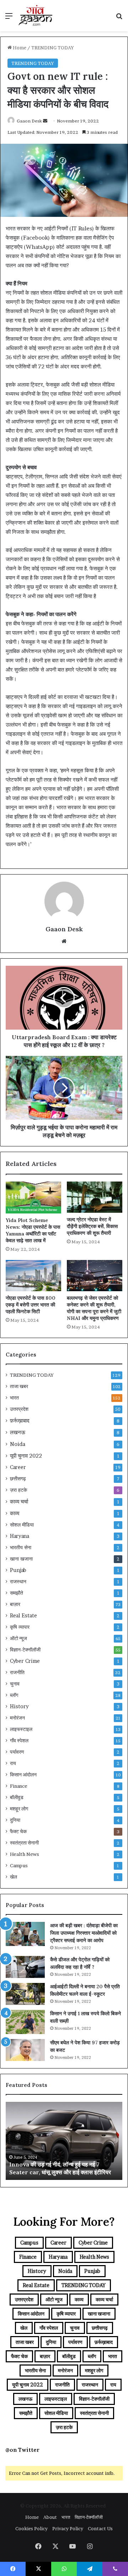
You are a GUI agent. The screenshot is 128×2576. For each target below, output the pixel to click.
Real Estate (23, 1616)
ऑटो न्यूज (18, 1638)
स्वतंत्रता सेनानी (24, 1843)
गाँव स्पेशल (19, 1741)
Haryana (20, 1536)
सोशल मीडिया (22, 1525)
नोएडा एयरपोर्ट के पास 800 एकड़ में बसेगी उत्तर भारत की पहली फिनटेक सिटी (31, 1305)
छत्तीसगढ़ (18, 1479)
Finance (19, 1786)
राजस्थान (18, 1582)
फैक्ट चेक (18, 1831)
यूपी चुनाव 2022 (26, 1456)
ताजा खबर (19, 1386)
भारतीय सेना (21, 1547)
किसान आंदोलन (23, 1775)
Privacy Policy (68, 2528)
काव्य (15, 1513)
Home (19, 48)
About (50, 2517)
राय (13, 1763)
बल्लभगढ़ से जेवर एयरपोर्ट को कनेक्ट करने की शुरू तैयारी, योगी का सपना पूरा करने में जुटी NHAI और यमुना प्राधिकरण (94, 1308)
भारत (14, 1398)
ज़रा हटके (18, 1490)
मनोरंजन (17, 1718)
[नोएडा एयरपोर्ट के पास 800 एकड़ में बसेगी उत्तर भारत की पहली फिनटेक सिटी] (33, 1276)
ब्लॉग (14, 1695)
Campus (19, 1865)
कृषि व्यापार (20, 1627)
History (19, 1706)
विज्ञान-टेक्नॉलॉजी (25, 1650)
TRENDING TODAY (53, 48)
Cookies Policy (31, 2528)
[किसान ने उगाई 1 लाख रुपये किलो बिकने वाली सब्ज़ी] (25, 2022)
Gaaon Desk (29, 121)
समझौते (17, 1593)
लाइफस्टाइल (21, 1729)
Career (18, 1467)
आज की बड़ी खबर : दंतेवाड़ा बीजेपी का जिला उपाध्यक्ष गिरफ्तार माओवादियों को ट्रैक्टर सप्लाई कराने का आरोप (84, 1933)
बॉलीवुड (17, 1797)
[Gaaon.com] (36, 16)
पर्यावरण (17, 1752)
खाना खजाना (21, 1559)
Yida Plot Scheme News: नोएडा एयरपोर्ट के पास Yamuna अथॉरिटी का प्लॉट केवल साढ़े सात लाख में (33, 1230)
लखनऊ (18, 1432)
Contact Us (100, 2528)
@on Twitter (22, 2450)
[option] (64, 2141)
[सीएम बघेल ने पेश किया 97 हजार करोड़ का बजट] (25, 2050)
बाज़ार (15, 1604)
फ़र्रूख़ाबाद (20, 1421)
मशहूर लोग (19, 1809)
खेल (14, 1877)
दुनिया (15, 1820)
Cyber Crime (25, 1661)
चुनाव (15, 1684)
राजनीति (17, 1672)
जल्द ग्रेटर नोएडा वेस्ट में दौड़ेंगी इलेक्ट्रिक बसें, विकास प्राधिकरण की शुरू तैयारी (92, 1226)
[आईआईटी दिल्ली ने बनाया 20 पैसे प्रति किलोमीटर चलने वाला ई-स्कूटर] (25, 1994)
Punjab (18, 1570)
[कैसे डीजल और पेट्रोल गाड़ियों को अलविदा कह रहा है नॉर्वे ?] (25, 1967)
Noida (18, 1444)
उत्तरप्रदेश (19, 1409)
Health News (25, 1854)
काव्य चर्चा (19, 1501)
